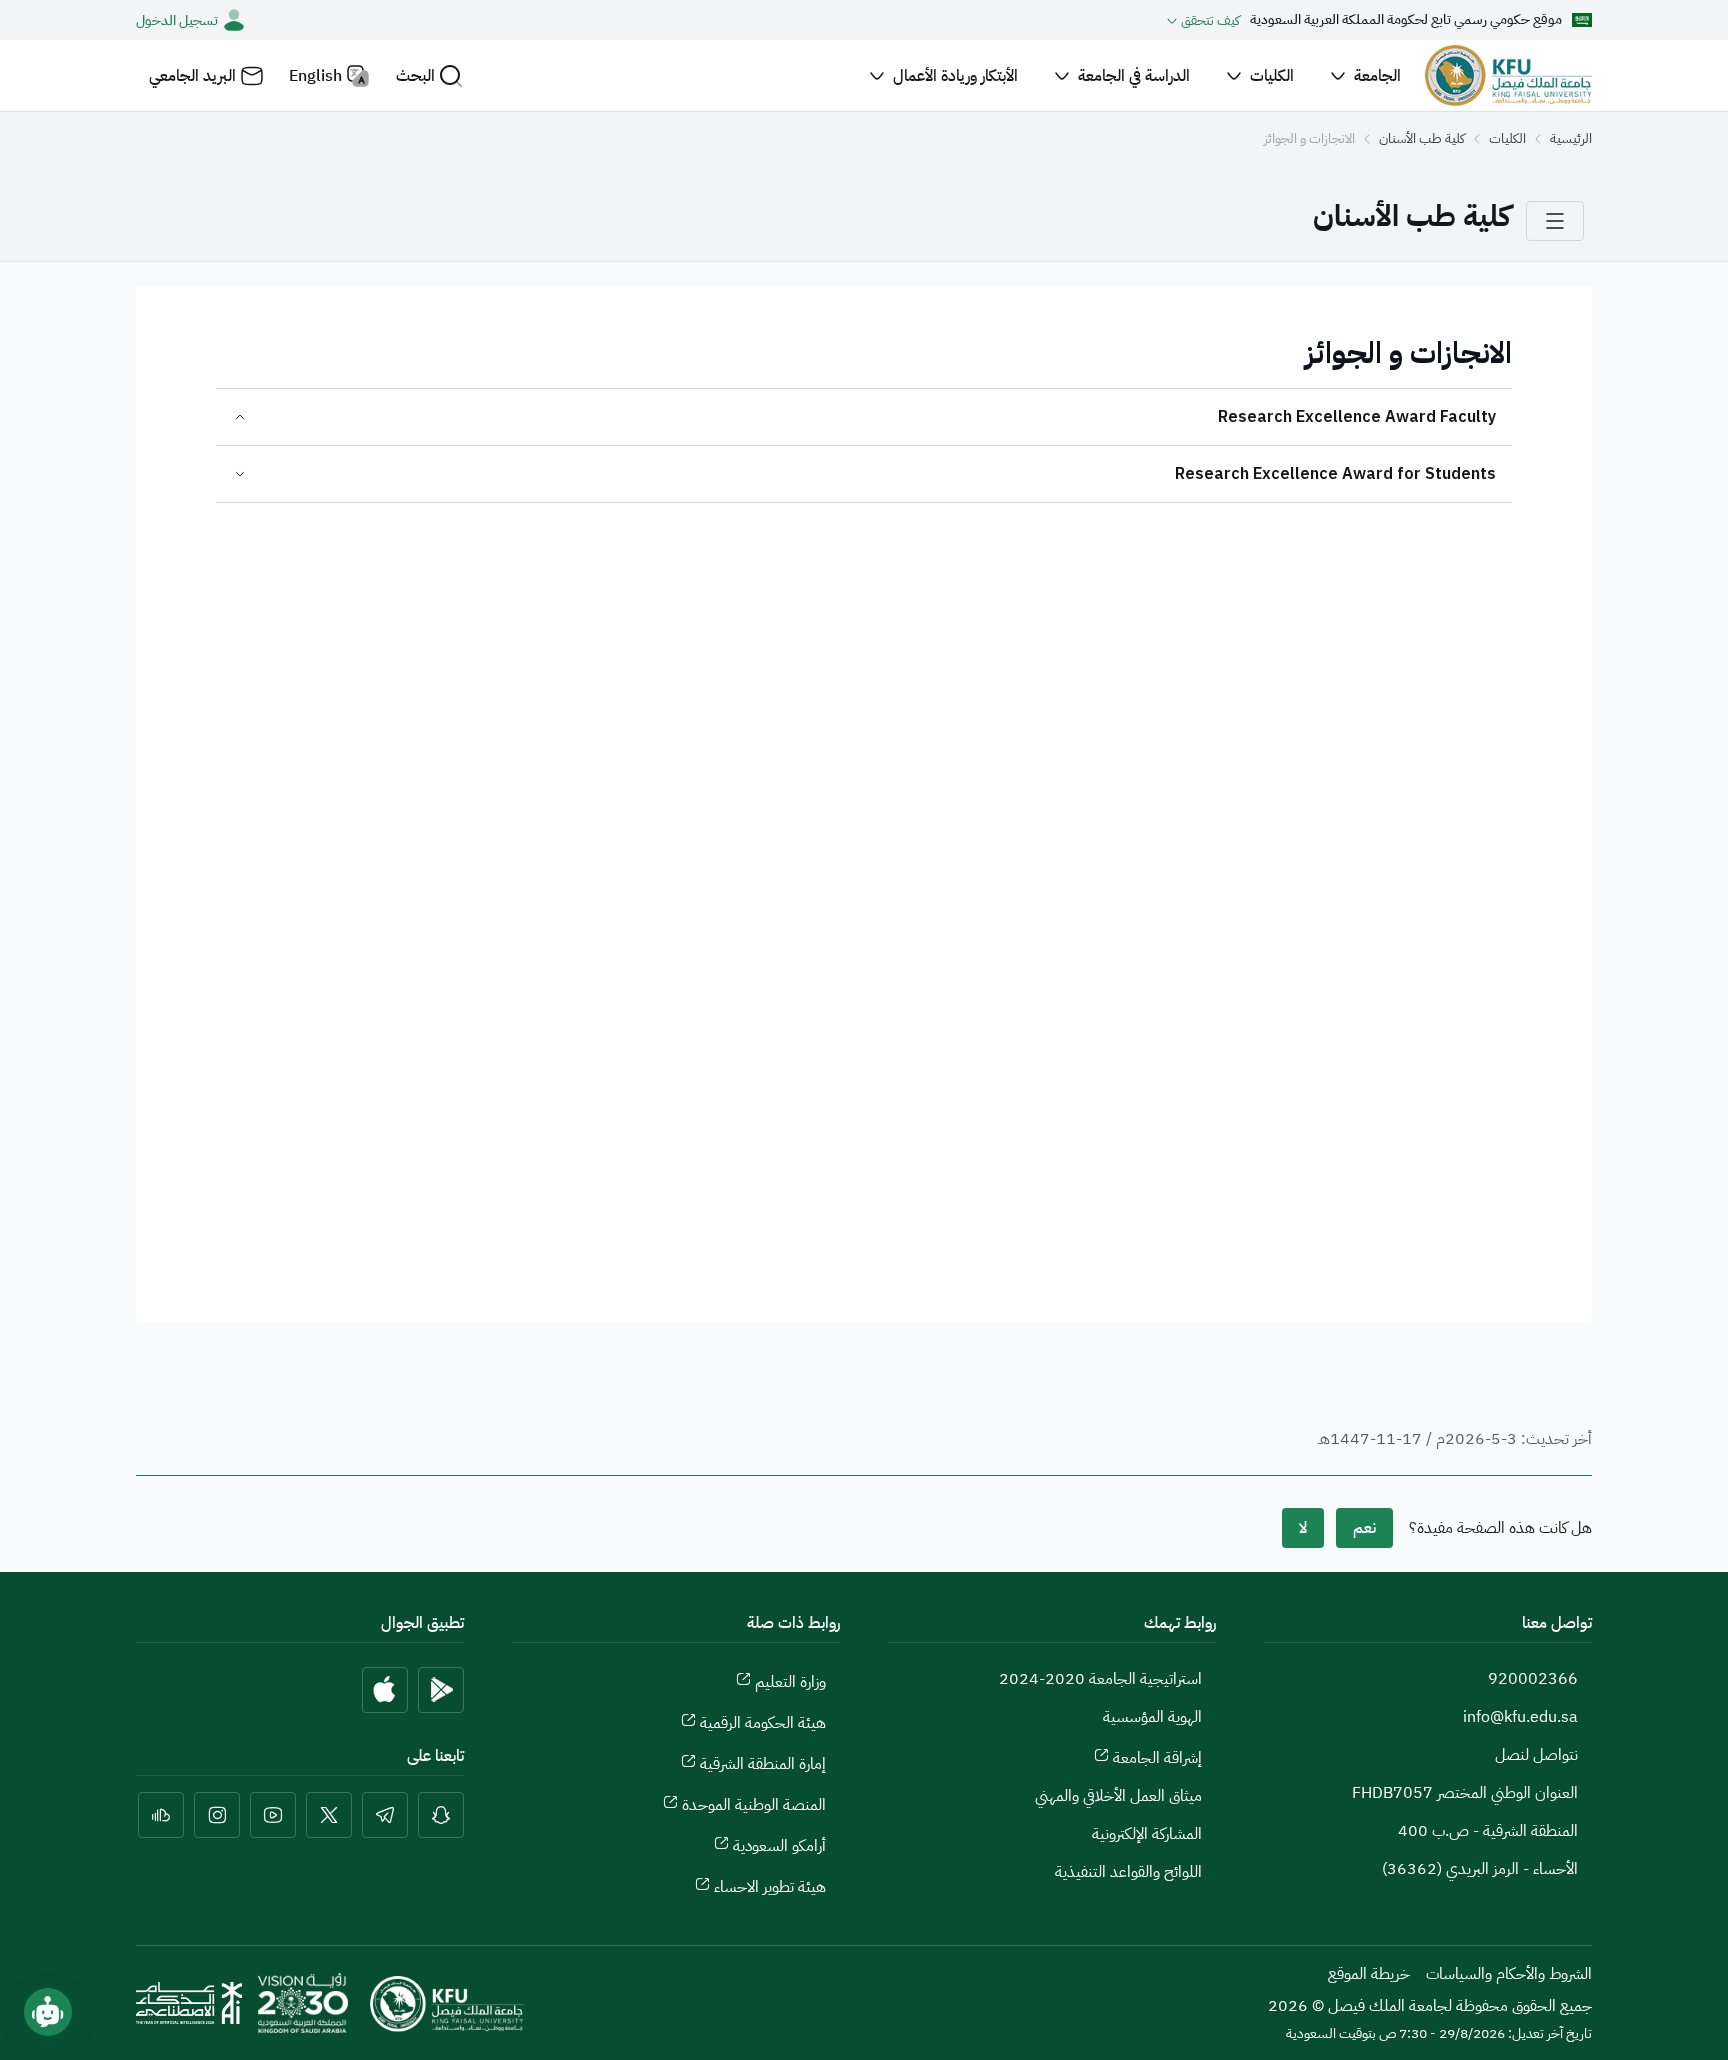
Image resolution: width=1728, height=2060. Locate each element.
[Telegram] (385, 1815)
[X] (329, 1815)
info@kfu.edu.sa (1520, 1717)
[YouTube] (273, 1815)
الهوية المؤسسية (1152, 1717)
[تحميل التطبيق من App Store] (385, 1690)
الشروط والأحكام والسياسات (1509, 1974)
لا (1303, 1528)
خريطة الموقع (1369, 1974)
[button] (429, 75)
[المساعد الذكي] (48, 2012)
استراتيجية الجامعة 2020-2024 (1100, 1679)
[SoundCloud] (161, 1815)
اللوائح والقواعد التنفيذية (1128, 1872)
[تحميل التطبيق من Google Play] (441, 1690)
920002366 (1533, 1679)
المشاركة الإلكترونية (1147, 1834)
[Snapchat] (441, 1815)
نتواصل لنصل (1536, 1755)
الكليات (1507, 138)
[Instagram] (217, 1815)
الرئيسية (1571, 138)
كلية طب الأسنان (1422, 138)
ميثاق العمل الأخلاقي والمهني (1118, 1796)
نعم (1364, 1528)
